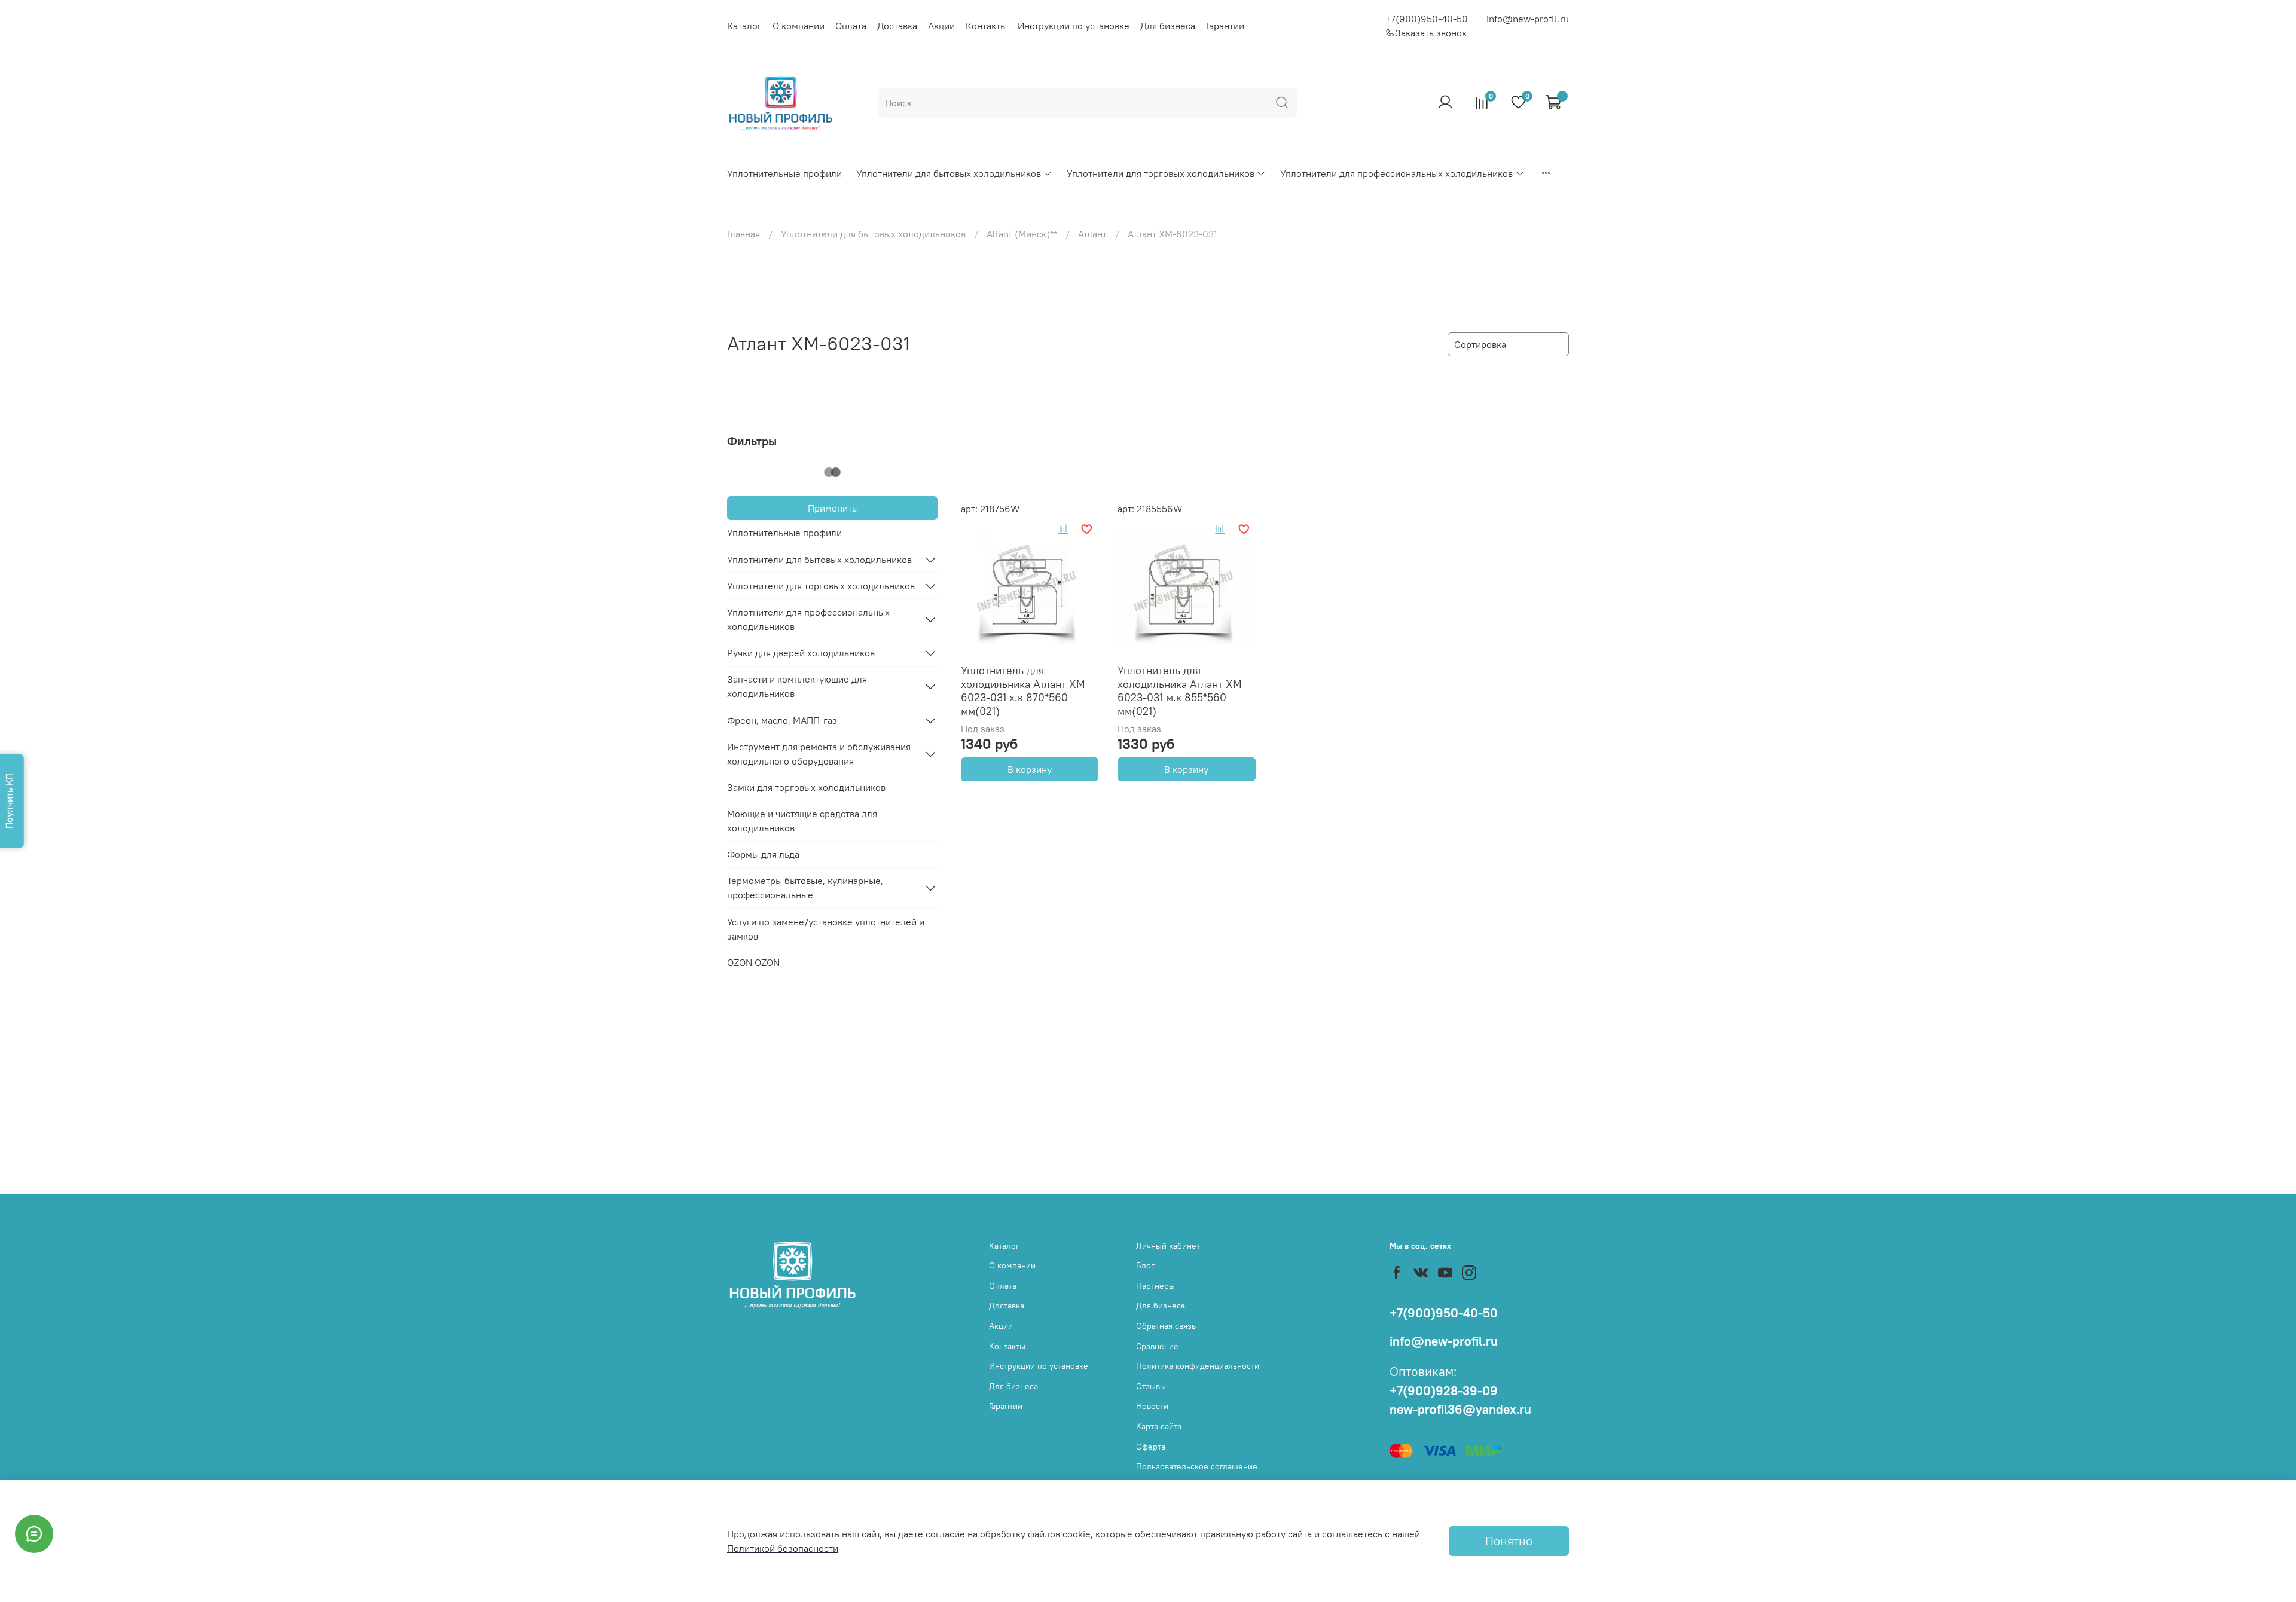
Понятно (1509, 1541)
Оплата (851, 26)
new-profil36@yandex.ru (1460, 1409)
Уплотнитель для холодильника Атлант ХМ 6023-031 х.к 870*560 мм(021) (1023, 691)
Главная (744, 234)
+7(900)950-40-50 (1427, 19)
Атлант (1092, 234)
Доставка (897, 26)
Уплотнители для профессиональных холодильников (1396, 173)
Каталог (744, 26)
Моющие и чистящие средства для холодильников (802, 821)
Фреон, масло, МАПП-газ (782, 720)
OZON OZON (753, 962)
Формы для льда (763, 854)
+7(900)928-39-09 (1444, 1391)
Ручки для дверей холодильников (801, 653)
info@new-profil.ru (1528, 19)
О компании (799, 26)
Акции (941, 26)
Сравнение (1157, 1346)
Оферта (1151, 1447)
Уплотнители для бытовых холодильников (949, 173)
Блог (1145, 1265)
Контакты (986, 26)
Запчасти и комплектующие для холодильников (797, 686)
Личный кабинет (1168, 1246)
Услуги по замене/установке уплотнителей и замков (826, 929)
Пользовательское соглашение (1197, 1466)
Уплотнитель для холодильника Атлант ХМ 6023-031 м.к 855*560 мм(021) (1180, 691)
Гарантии (1225, 26)
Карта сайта (1159, 1426)
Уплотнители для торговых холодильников (1161, 173)
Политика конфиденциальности (1198, 1366)
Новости (1152, 1406)
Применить (832, 508)
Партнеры (1155, 1286)
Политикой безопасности (783, 1548)
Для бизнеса (1168, 26)
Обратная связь (1166, 1326)
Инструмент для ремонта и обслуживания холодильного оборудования (819, 754)
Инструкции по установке (1074, 26)
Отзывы (1151, 1386)
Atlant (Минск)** (1022, 234)
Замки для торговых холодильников (806, 787)
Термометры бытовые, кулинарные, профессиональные (805, 888)
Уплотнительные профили (784, 173)
